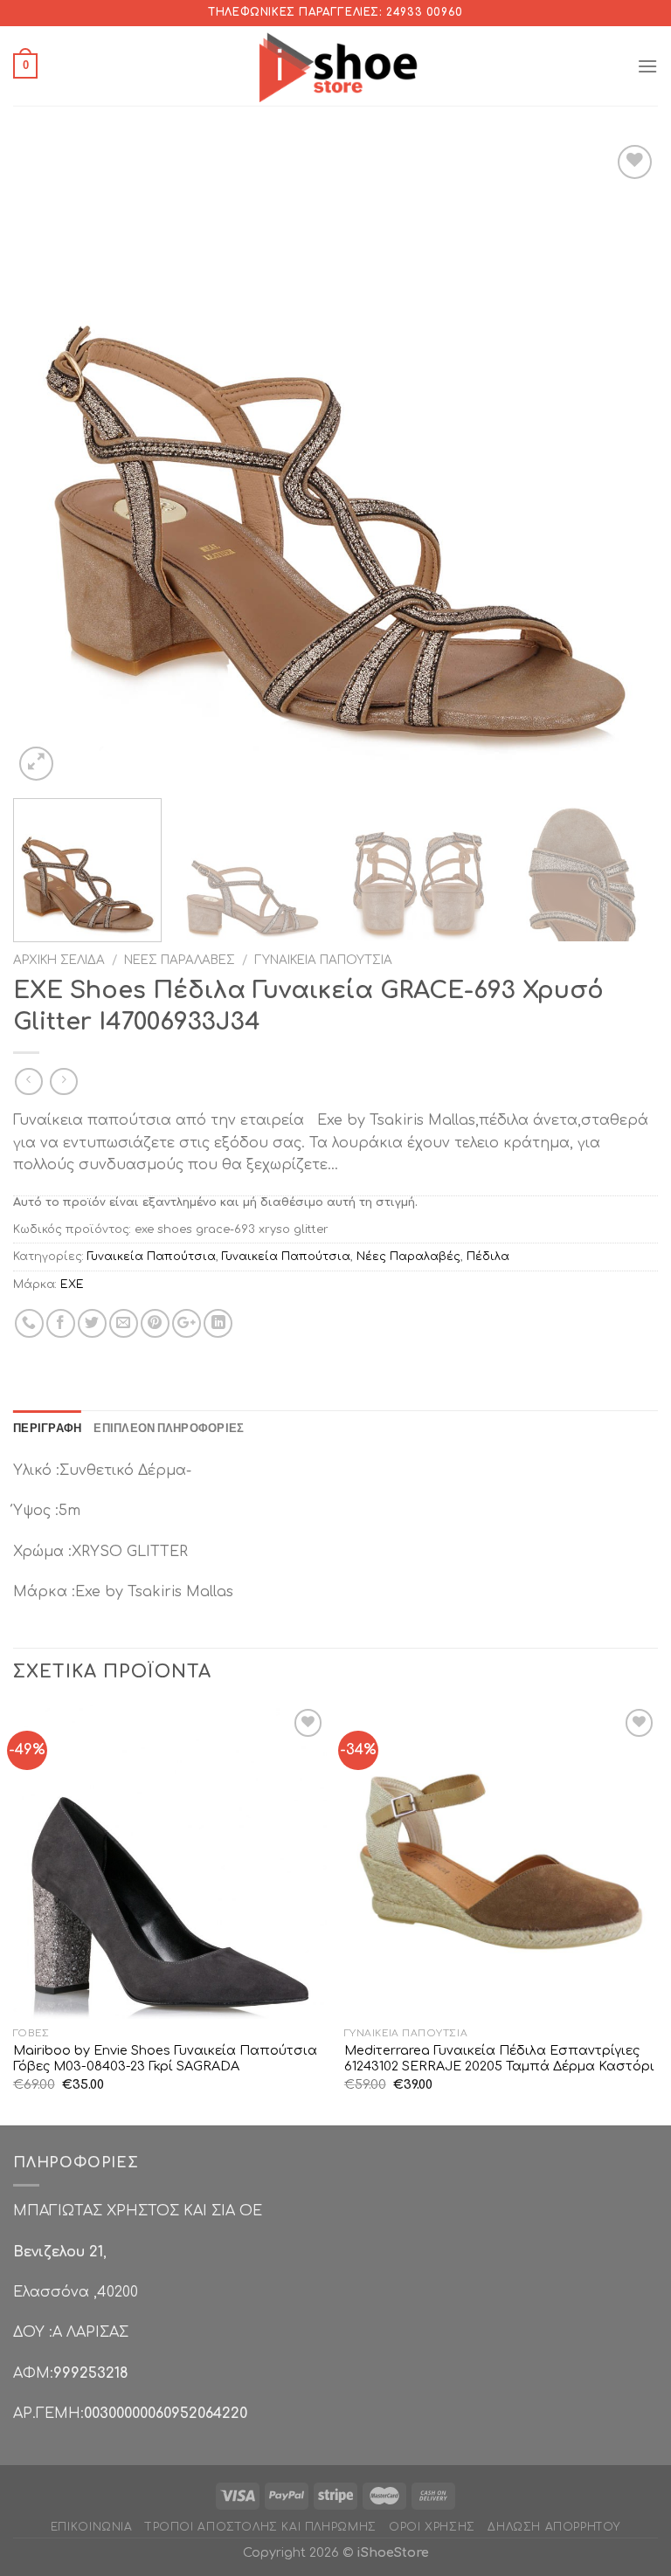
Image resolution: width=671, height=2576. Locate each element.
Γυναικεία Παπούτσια (323, 960)
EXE (72, 1285)
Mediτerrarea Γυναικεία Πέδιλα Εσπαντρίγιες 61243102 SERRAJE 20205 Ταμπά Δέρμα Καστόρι (499, 2059)
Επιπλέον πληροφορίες (169, 1428)
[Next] (623, 463)
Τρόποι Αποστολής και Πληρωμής (261, 2527)
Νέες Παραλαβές (180, 960)
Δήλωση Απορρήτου (554, 2527)
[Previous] (48, 463)
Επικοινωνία (92, 2527)
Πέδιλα (488, 1257)
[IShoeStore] (336, 65)
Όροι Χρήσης (432, 2527)
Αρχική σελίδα (59, 960)
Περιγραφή (47, 1428)
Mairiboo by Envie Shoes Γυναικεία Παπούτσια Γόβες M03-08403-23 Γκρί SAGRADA (165, 2059)
